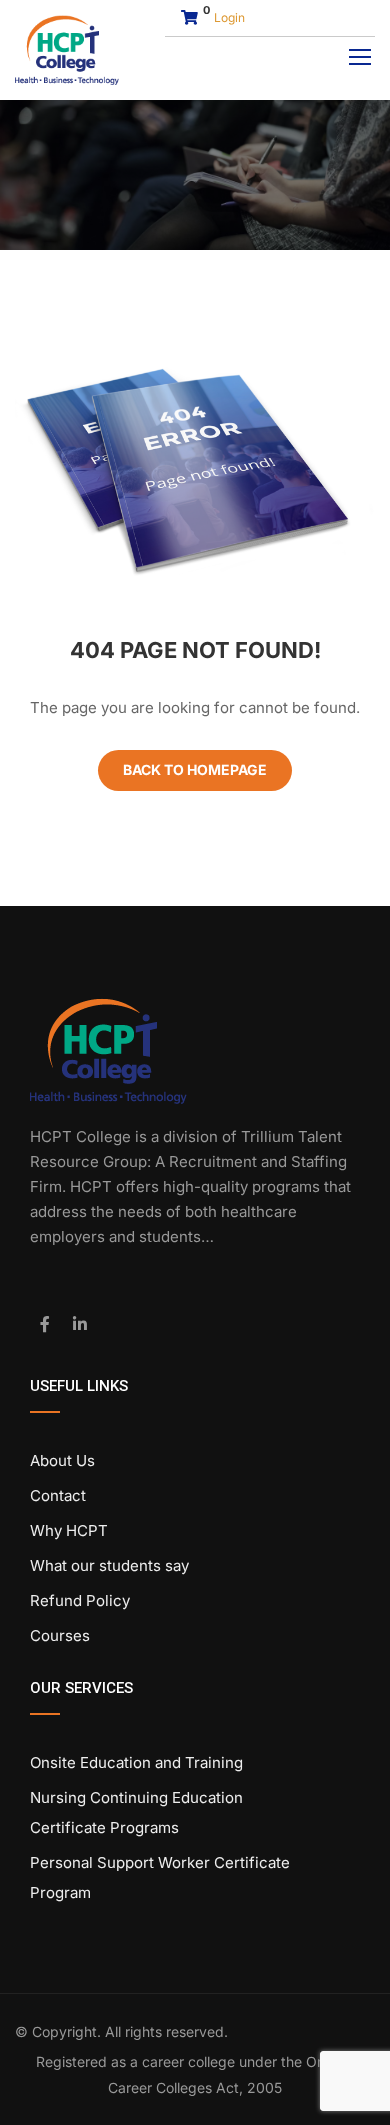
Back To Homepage (195, 769)
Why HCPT (69, 1530)
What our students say (109, 1565)
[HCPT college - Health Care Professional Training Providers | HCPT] (67, 50)
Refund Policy (80, 1600)
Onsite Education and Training (136, 1762)
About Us (62, 1460)
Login (229, 17)
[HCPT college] (108, 1049)
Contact (58, 1495)
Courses (60, 1635)
